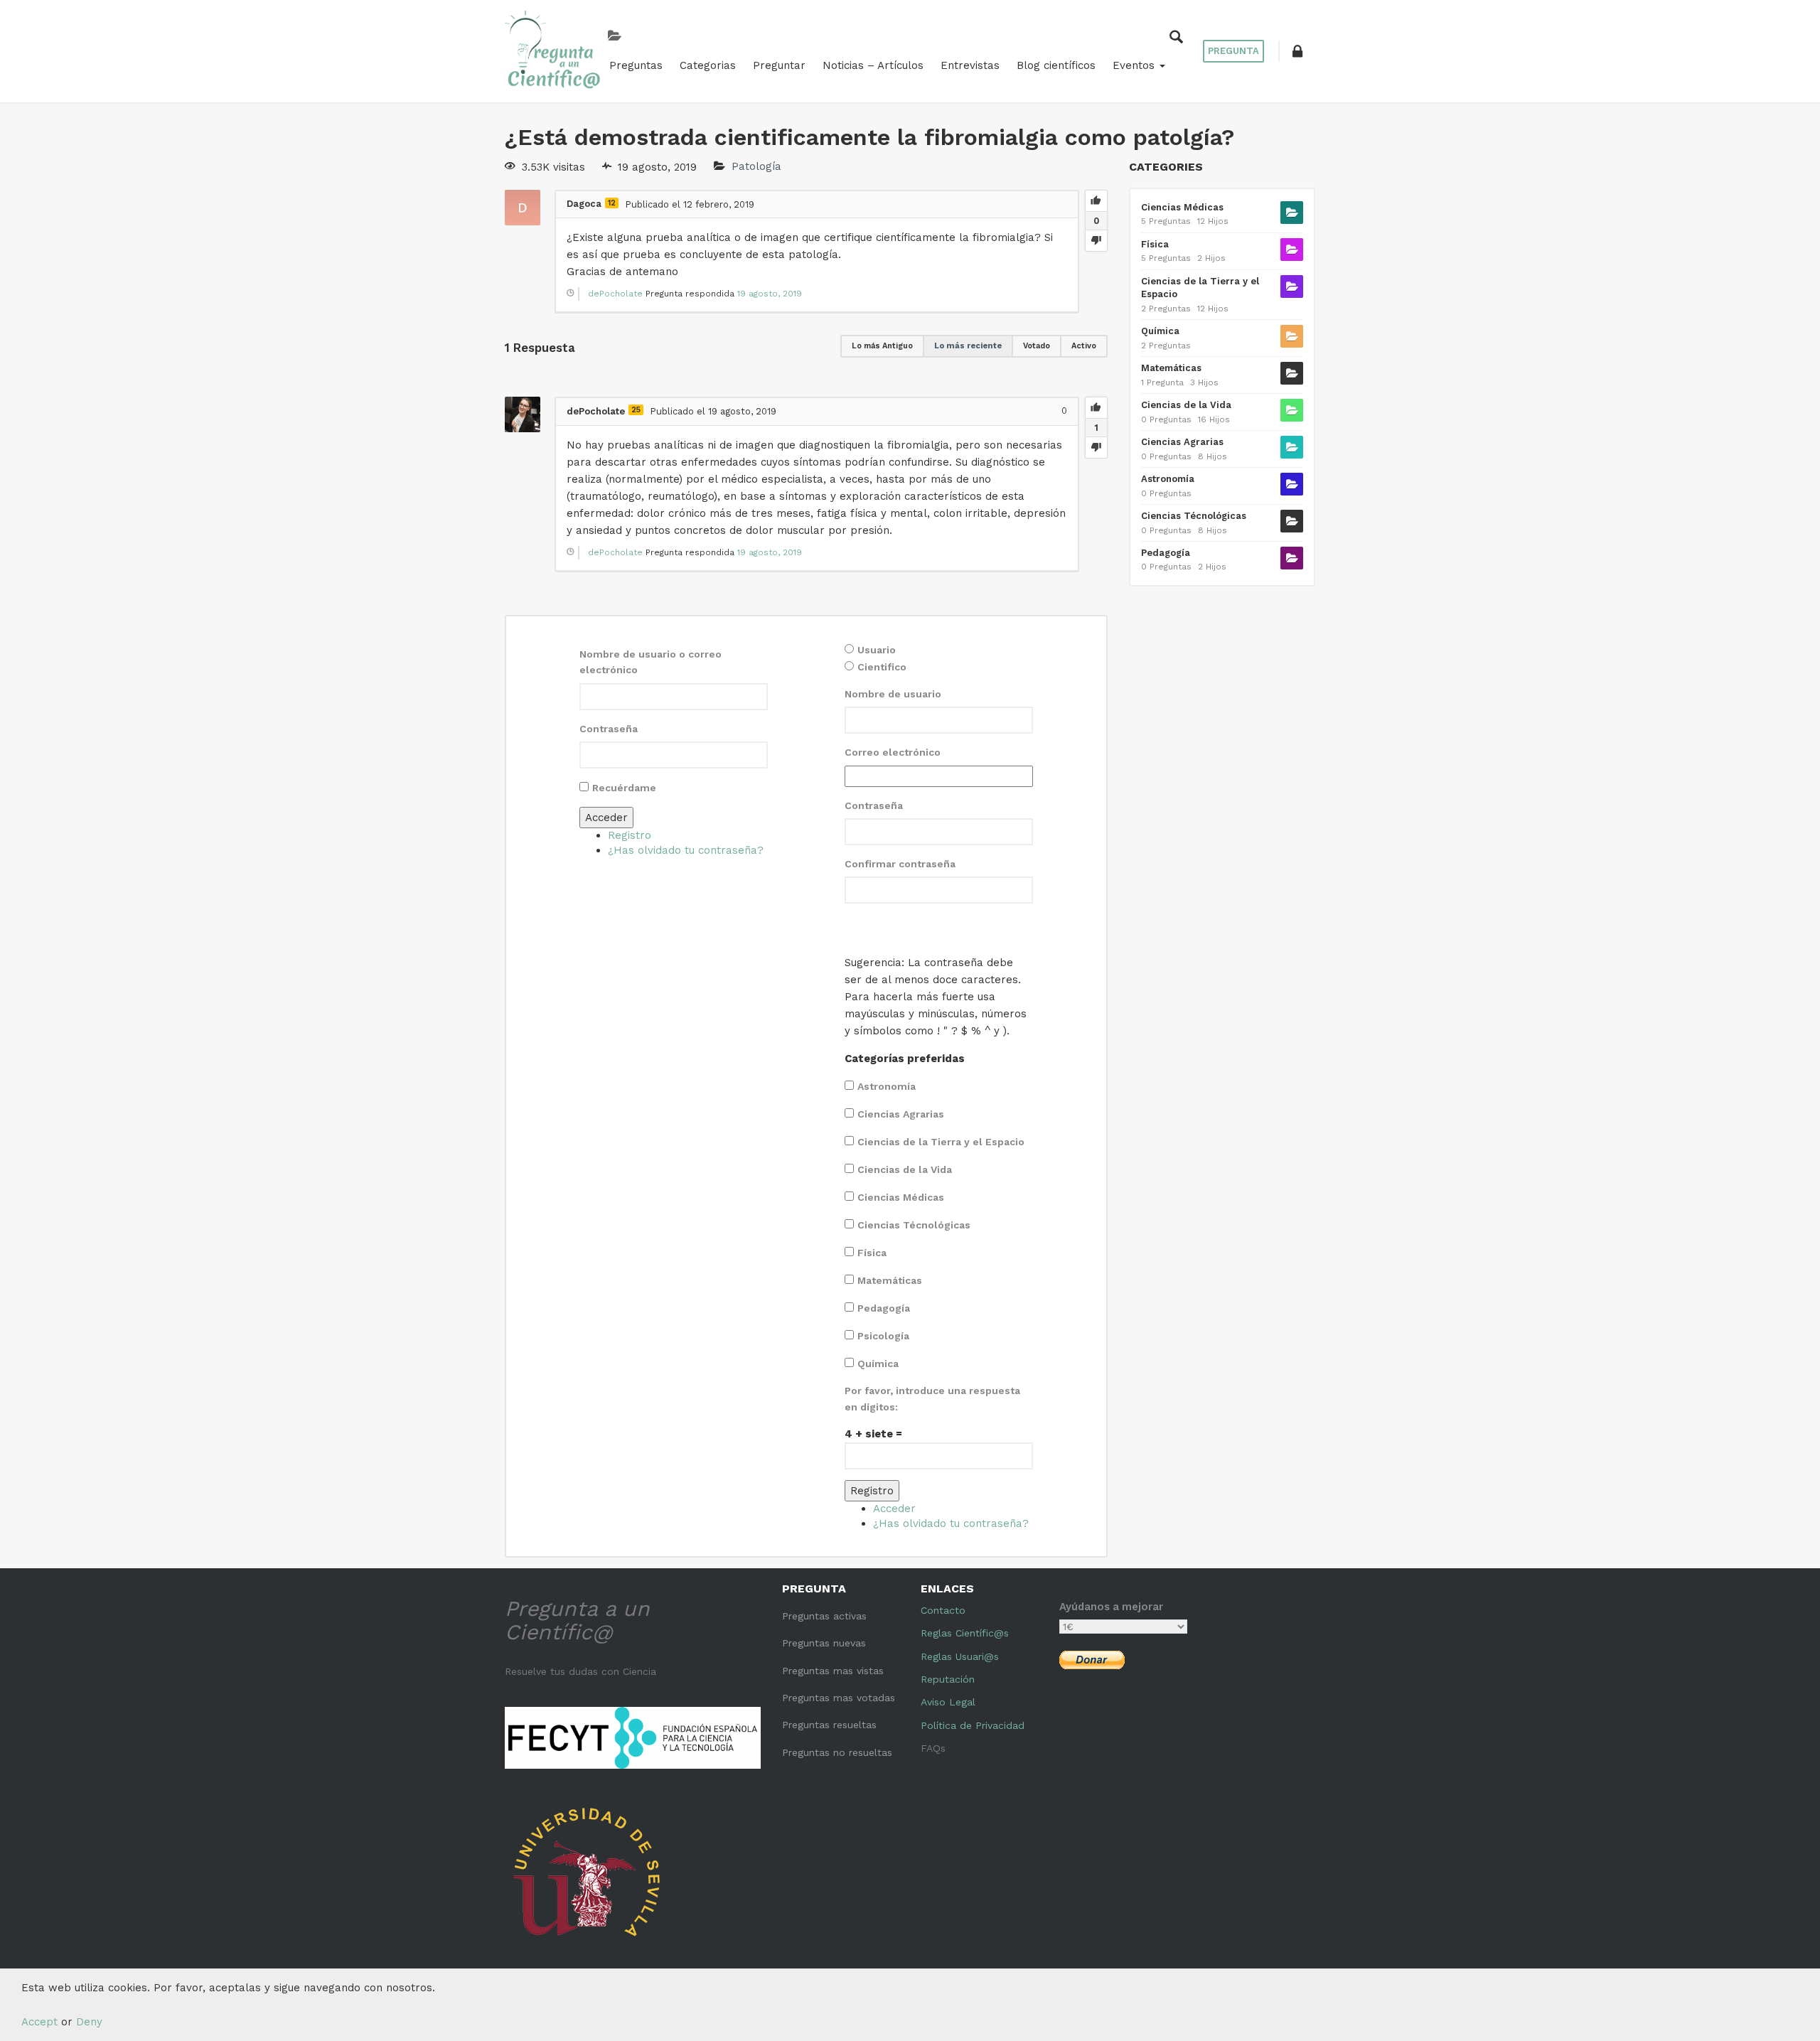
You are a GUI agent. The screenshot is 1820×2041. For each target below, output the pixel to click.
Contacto (943, 1610)
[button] (1297, 51)
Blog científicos (1056, 65)
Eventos (1135, 65)
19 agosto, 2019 (770, 294)
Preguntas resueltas (829, 1725)
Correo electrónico (893, 752)
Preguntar (779, 65)
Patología (756, 167)
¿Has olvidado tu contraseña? (686, 850)
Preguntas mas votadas (839, 1698)
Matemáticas (890, 1280)
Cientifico (882, 667)
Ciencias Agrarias (901, 1114)
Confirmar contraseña (900, 864)
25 (636, 410)
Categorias (708, 65)
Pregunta (1233, 51)
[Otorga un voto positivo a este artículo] (1096, 201)
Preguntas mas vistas (833, 1671)
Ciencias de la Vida (905, 1169)
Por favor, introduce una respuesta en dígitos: (932, 1398)
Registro (630, 835)
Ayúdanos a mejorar (1111, 1607)
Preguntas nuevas (824, 1643)
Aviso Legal (948, 1702)
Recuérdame (624, 788)
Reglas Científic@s (965, 1633)
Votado (1037, 346)
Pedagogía (884, 1308)
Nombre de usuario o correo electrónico (651, 662)
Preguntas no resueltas (837, 1752)
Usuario (877, 650)
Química (878, 1364)
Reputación (948, 1679)
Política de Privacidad (973, 1725)
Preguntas (636, 65)
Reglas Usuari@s (960, 1656)
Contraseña (609, 729)
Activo (1084, 346)
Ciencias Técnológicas (914, 1225)
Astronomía (887, 1086)
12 (612, 203)
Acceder (606, 818)
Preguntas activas (824, 1616)
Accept (39, 2022)
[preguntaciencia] (553, 50)
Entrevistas (970, 65)
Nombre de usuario (893, 694)
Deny (89, 2022)
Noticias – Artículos (873, 65)
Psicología (883, 1336)
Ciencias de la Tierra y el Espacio (941, 1142)
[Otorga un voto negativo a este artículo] (1096, 240)
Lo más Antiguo (882, 346)
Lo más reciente (968, 346)
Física (872, 1253)
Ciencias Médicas (901, 1197)
